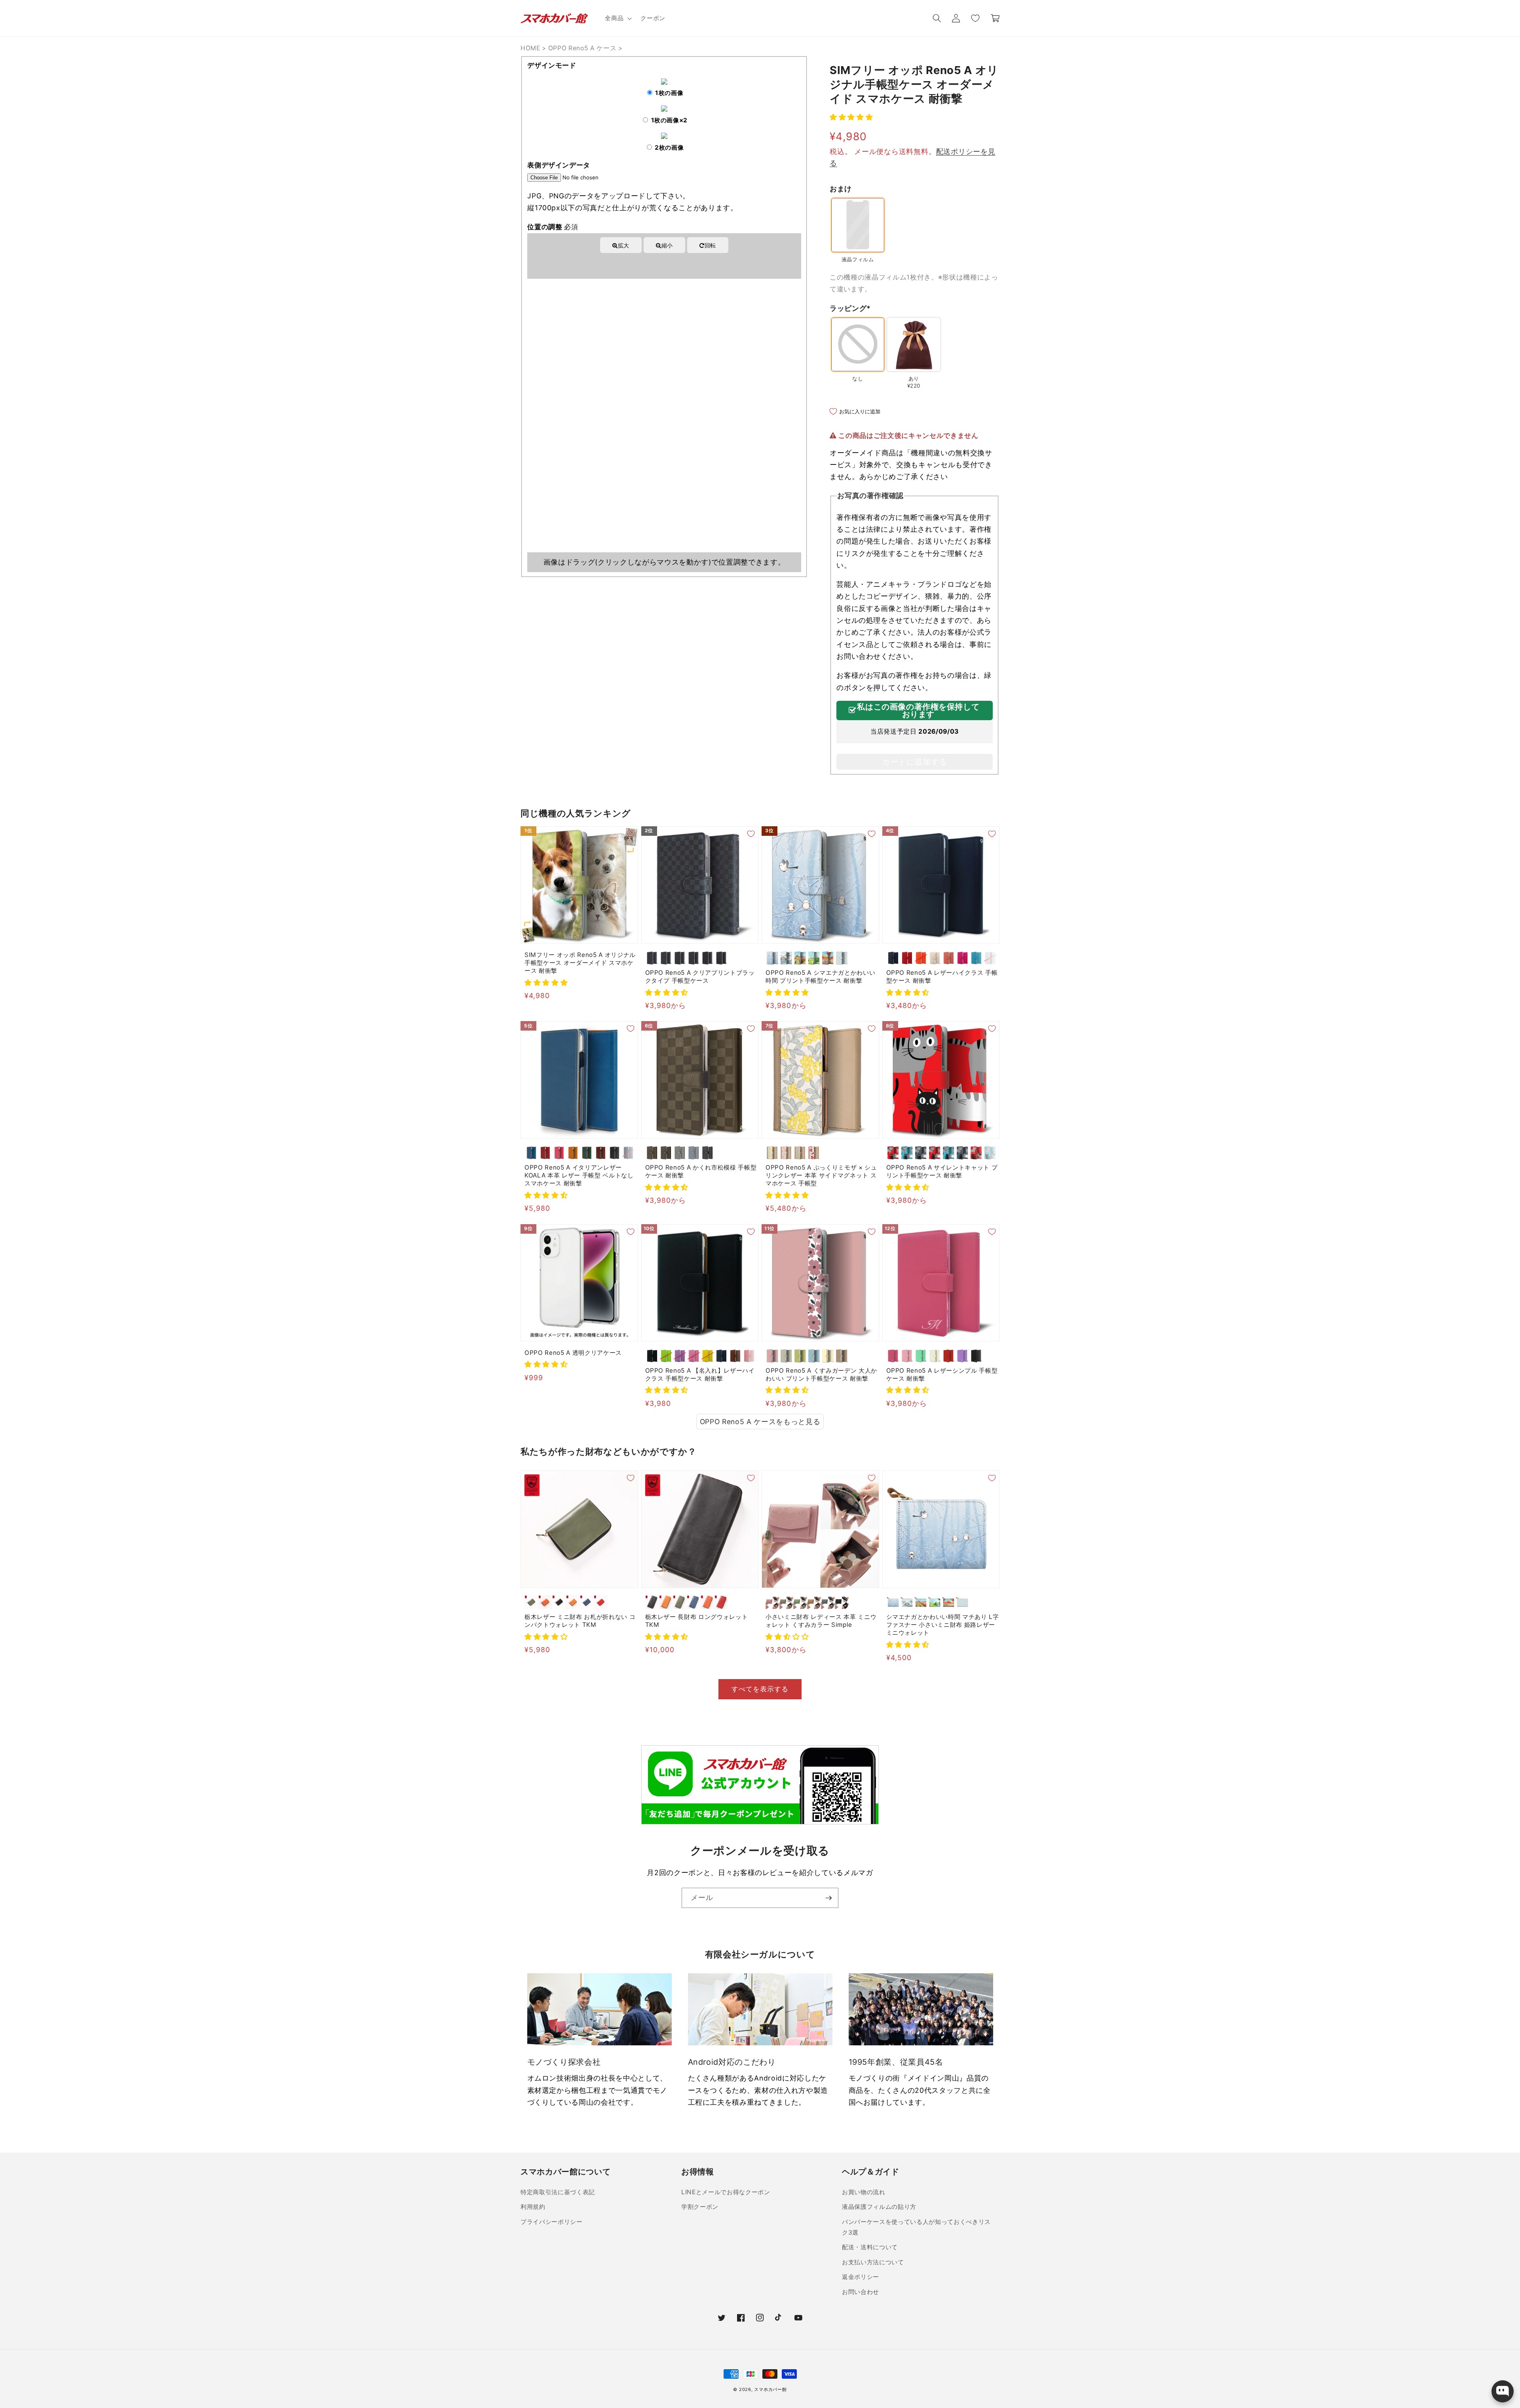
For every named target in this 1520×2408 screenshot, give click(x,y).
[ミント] (921, 1356)
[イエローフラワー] (772, 1153)
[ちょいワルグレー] (962, 1153)
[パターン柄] (842, 958)
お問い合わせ (861, 2292)
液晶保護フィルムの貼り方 (879, 2207)
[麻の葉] (708, 958)
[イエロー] (708, 1356)
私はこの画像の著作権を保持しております (918, 711)
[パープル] (962, 1356)
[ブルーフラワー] (800, 1153)
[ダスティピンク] (772, 1602)
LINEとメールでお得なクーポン (726, 2192)
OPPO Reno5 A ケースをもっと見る (760, 1422)
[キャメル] (573, 1153)
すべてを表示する (760, 1689)
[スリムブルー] (990, 1153)
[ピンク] (559, 1153)
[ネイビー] (893, 958)
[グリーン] (587, 1153)
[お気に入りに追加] (631, 834)
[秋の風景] (828, 958)
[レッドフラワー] (814, 1153)
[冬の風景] (786, 958)
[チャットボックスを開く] (1503, 2391)
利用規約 (533, 2207)
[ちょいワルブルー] (949, 1153)
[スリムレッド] (976, 1153)
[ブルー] (976, 958)
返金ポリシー (861, 2277)
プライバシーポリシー (552, 2222)
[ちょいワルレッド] (935, 1153)
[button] (617, 18)
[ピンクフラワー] (786, 1153)
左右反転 (636, 261)
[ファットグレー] (921, 1153)
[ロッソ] (545, 1153)
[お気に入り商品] (975, 18)
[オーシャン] (628, 1153)
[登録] (828, 1898)
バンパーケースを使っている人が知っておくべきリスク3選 (916, 2227)
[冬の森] (772, 958)
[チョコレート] (652, 1153)
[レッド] (907, 958)
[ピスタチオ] (800, 1602)
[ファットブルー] (907, 1153)
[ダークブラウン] (601, 1153)
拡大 (624, 245)
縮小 (667, 245)
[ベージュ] (935, 958)
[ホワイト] (990, 958)
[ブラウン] (735, 1356)
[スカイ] (531, 1153)
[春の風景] (800, 958)
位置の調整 (553, 227)
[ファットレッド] (893, 1153)
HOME (530, 48)
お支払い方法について (873, 2262)
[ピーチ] (949, 958)
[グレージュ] (680, 1153)
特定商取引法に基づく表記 (558, 2192)
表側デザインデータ (559, 165)
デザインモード (552, 65)
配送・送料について (870, 2247)
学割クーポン (700, 2207)
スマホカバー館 (770, 2389)
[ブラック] (615, 1153)
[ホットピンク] (962, 958)
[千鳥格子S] (680, 958)
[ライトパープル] (680, 1356)
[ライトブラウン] (573, 1602)
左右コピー (695, 261)
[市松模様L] (666, 958)
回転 (710, 245)
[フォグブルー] (694, 1153)
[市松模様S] (652, 958)
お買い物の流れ (864, 2192)
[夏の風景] (814, 958)
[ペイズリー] (721, 958)
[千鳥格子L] (694, 958)
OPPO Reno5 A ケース (582, 48)
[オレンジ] (921, 958)
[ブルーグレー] (828, 1602)
